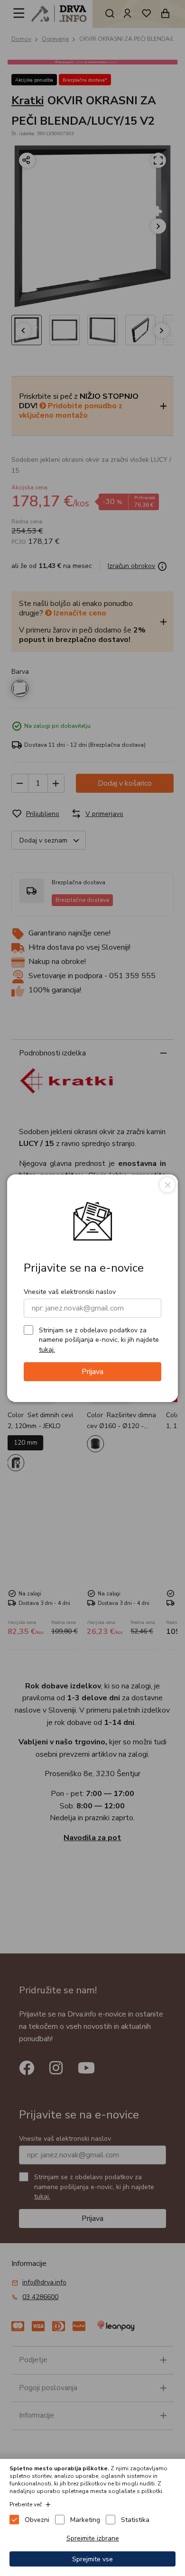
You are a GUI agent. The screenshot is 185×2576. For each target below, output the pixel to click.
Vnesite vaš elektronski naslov (70, 1292)
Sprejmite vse (92, 2559)
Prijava (92, 1372)
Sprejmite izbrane (93, 2538)
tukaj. (47, 1350)
